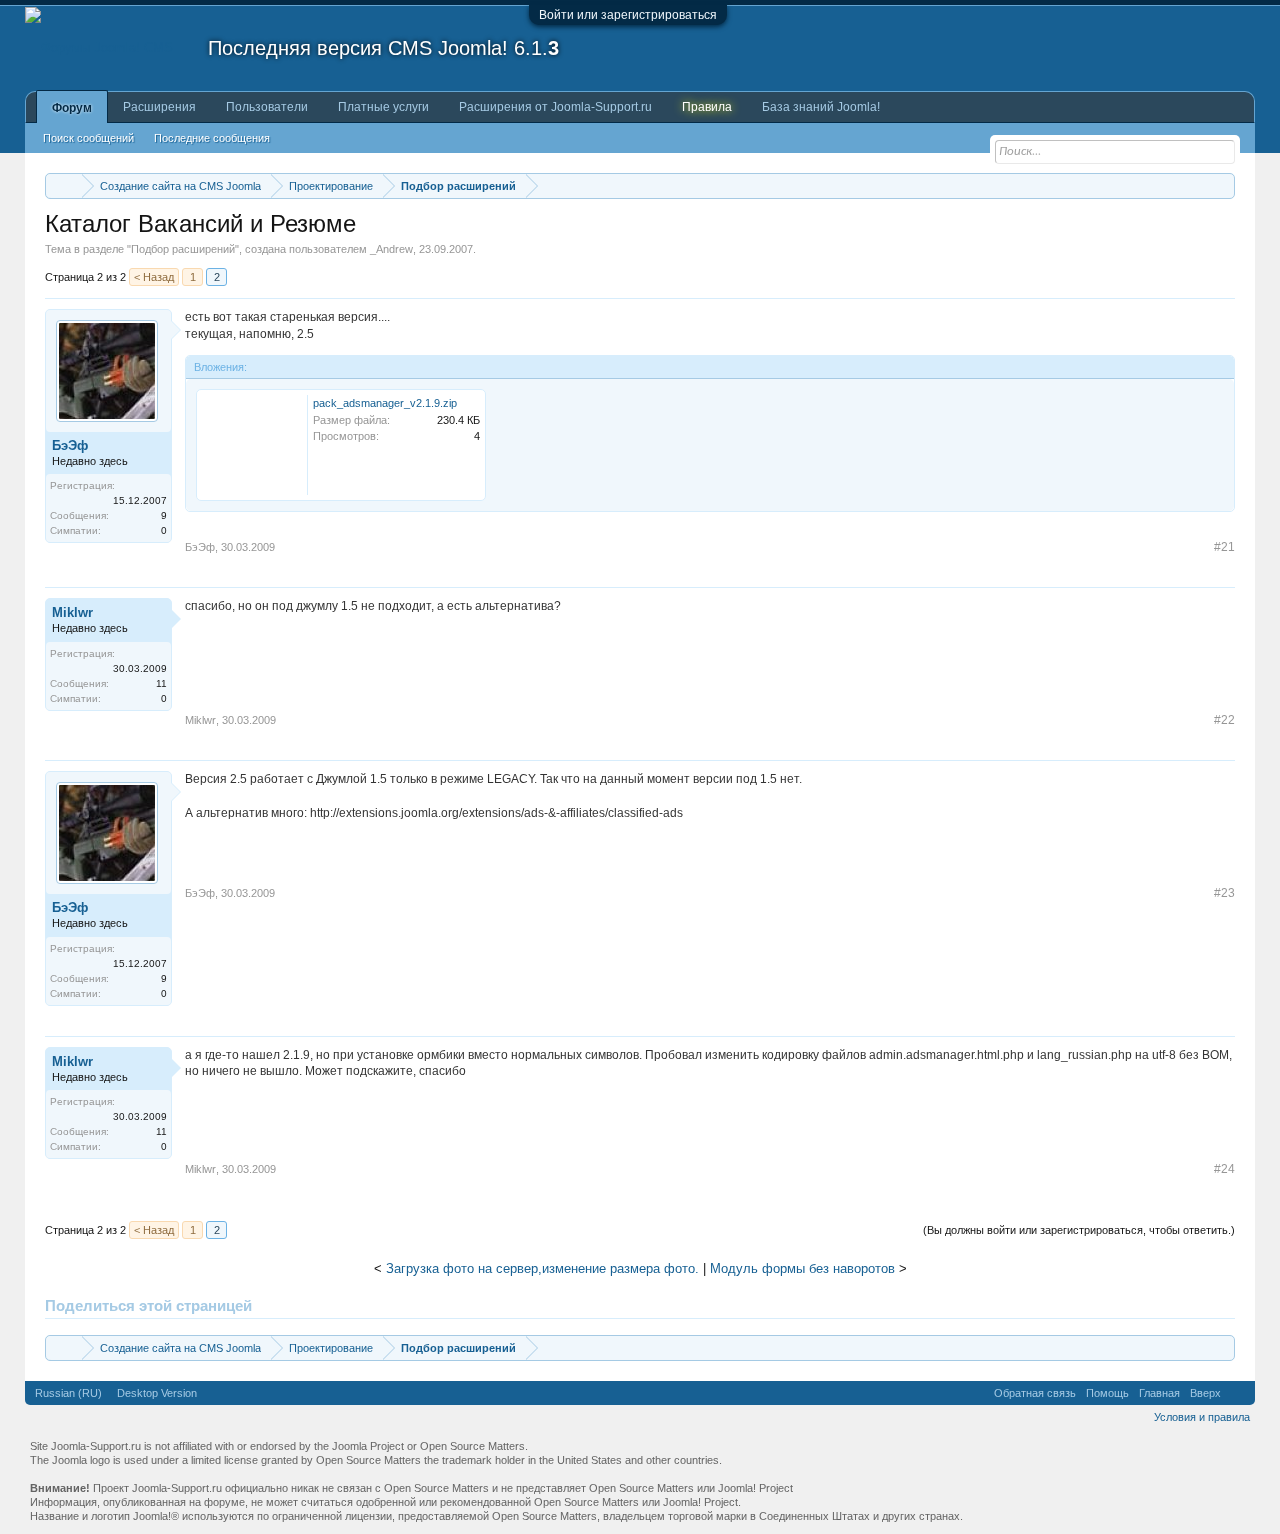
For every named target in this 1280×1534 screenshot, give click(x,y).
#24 (1224, 1169)
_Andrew (391, 249)
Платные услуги (383, 107)
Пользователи (267, 107)
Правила (707, 107)
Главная (1159, 1393)
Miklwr (72, 612)
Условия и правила (1202, 1417)
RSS (1238, 1393)
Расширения (159, 107)
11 (161, 683)
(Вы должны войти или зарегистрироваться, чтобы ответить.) (1079, 1230)
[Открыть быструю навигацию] (1222, 185)
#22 (1224, 720)
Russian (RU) (68, 1393)
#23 (1224, 893)
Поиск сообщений (88, 138)
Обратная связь (1035, 1393)
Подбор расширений (183, 249)
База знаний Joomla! (821, 107)
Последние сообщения (212, 138)
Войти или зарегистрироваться (628, 15)
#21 (1224, 547)
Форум (72, 108)
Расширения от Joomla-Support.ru (555, 107)
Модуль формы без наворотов (802, 1268)
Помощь (1107, 1393)
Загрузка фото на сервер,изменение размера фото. (542, 1268)
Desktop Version (157, 1393)
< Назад (154, 277)
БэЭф (70, 445)
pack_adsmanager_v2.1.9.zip (385, 403)
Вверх (1205, 1393)
